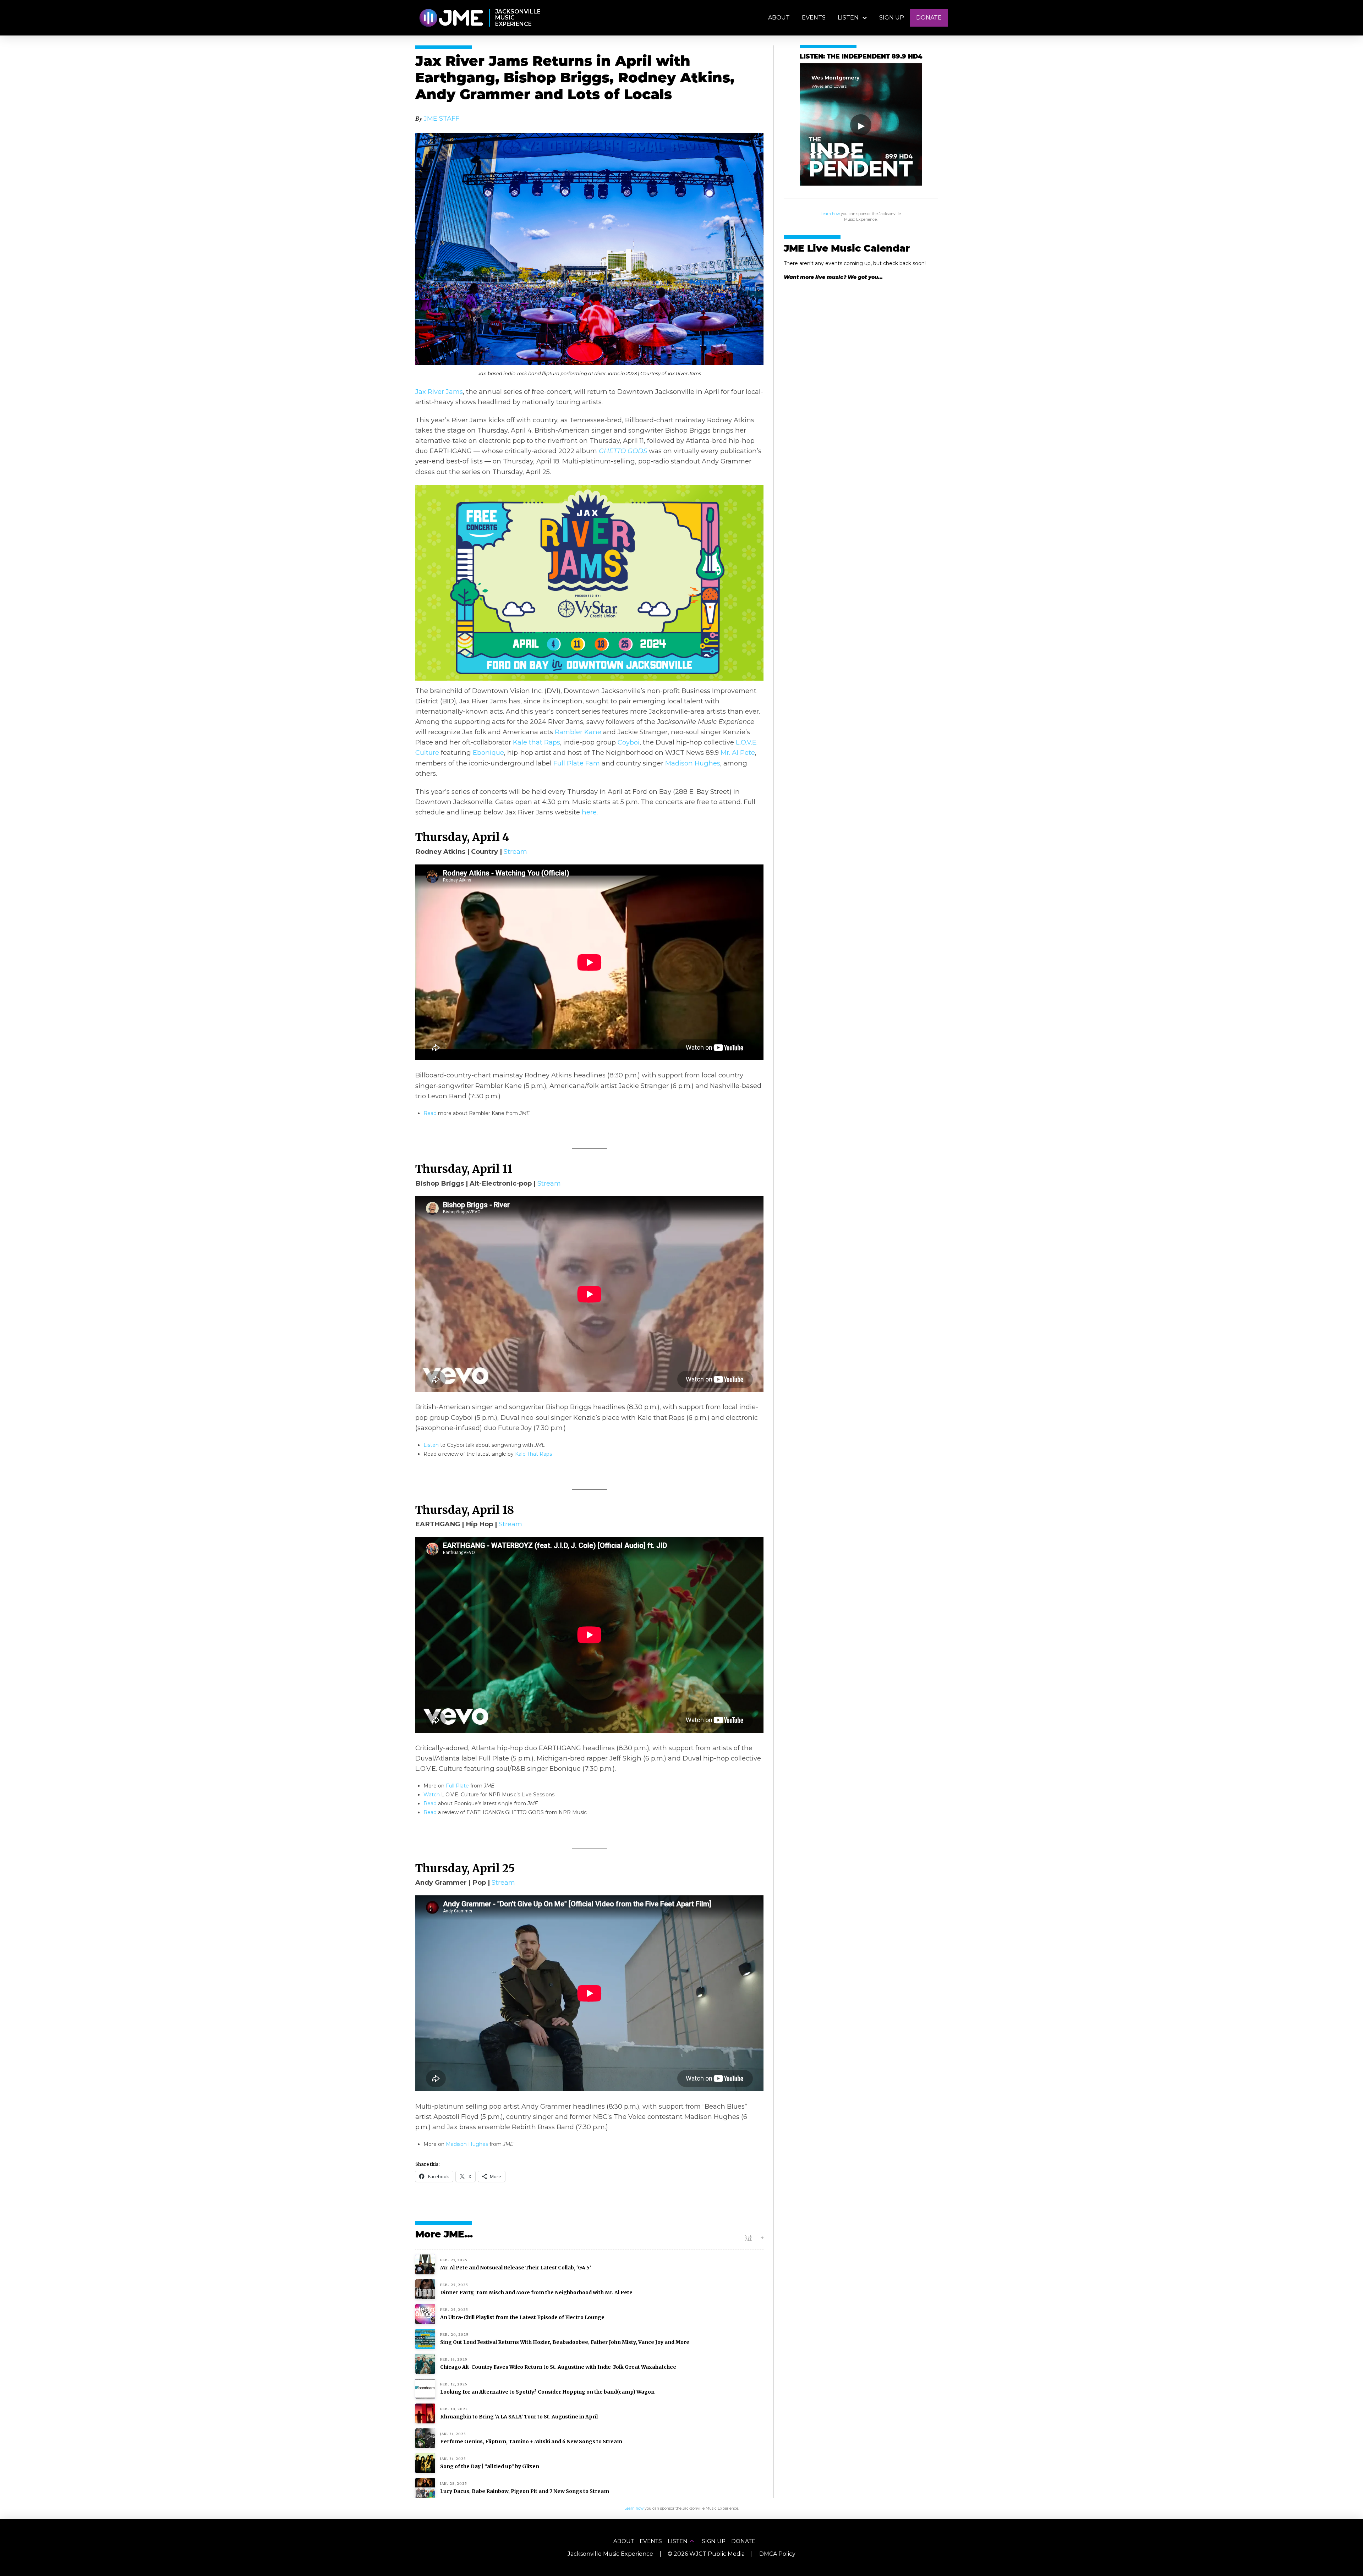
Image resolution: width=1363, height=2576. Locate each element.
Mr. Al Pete (738, 753)
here (589, 812)
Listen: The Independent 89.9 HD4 (861, 57)
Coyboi (629, 742)
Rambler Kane (578, 732)
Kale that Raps (537, 742)
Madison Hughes (693, 763)
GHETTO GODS (623, 451)
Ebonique (488, 753)
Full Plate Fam (577, 763)
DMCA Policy (777, 2554)
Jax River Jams (439, 392)
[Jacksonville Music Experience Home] (451, 18)
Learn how (830, 214)
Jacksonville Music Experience (610, 2554)
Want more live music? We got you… (833, 277)
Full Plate (457, 1786)
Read (430, 1113)
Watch (432, 1795)
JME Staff (442, 118)
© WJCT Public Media (706, 2554)
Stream (515, 852)
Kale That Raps (533, 1454)
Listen (431, 1445)
